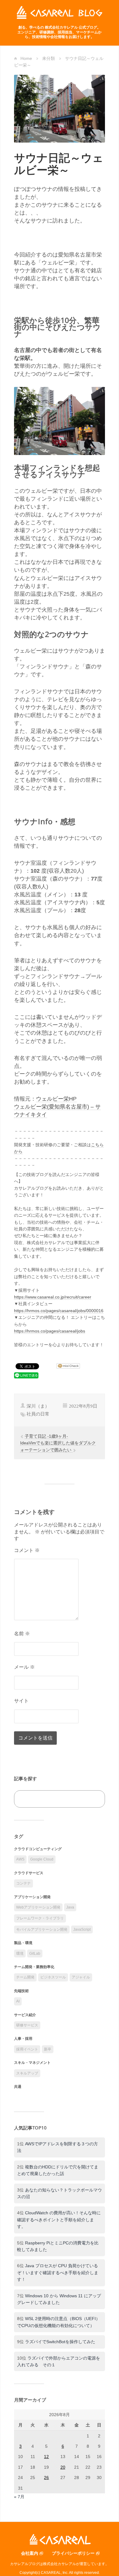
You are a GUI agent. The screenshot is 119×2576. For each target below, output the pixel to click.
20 (63, 2467)
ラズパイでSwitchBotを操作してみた (60, 2342)
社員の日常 (38, 1414)
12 (46, 2457)
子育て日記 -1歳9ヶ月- (46, 1436)
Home (26, 58)
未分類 (49, 58)
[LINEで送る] (26, 1375)
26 (46, 2478)
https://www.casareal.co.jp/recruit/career (53, 1297)
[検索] (94, 1799)
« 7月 (19, 2497)
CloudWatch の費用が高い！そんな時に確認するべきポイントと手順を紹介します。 (59, 2220)
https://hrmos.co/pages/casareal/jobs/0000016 (59, 1311)
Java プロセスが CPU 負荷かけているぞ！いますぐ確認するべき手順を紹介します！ (58, 2273)
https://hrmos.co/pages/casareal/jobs (50, 1331)
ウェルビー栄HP (56, 1099)
